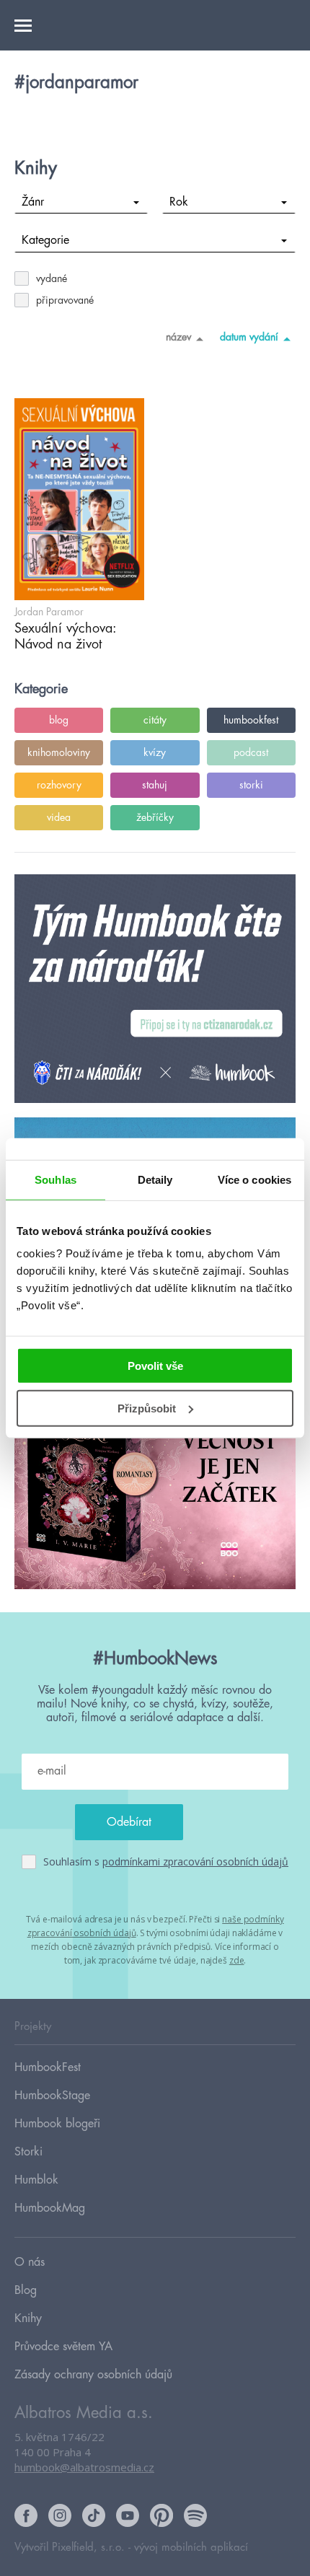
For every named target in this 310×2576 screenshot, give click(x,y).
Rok (179, 202)
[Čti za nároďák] (155, 989)
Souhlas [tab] (56, 1179)
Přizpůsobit (147, 1408)
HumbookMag (50, 2208)
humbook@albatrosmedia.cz (84, 2467)
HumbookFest (48, 2067)
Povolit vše (155, 1366)
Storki (28, 2152)
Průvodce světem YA (63, 2347)
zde (237, 1960)
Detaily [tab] (155, 1179)
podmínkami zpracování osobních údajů (195, 1861)
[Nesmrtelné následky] (155, 1476)
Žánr (33, 202)
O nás (30, 2262)
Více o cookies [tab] (254, 1179)
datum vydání (249, 337)
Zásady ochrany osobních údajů (93, 2375)
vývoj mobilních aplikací (191, 2548)
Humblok (36, 2180)
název (178, 337)
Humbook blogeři (57, 2124)
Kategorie (45, 240)
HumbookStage (52, 2096)
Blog (26, 2290)
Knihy (28, 2318)
